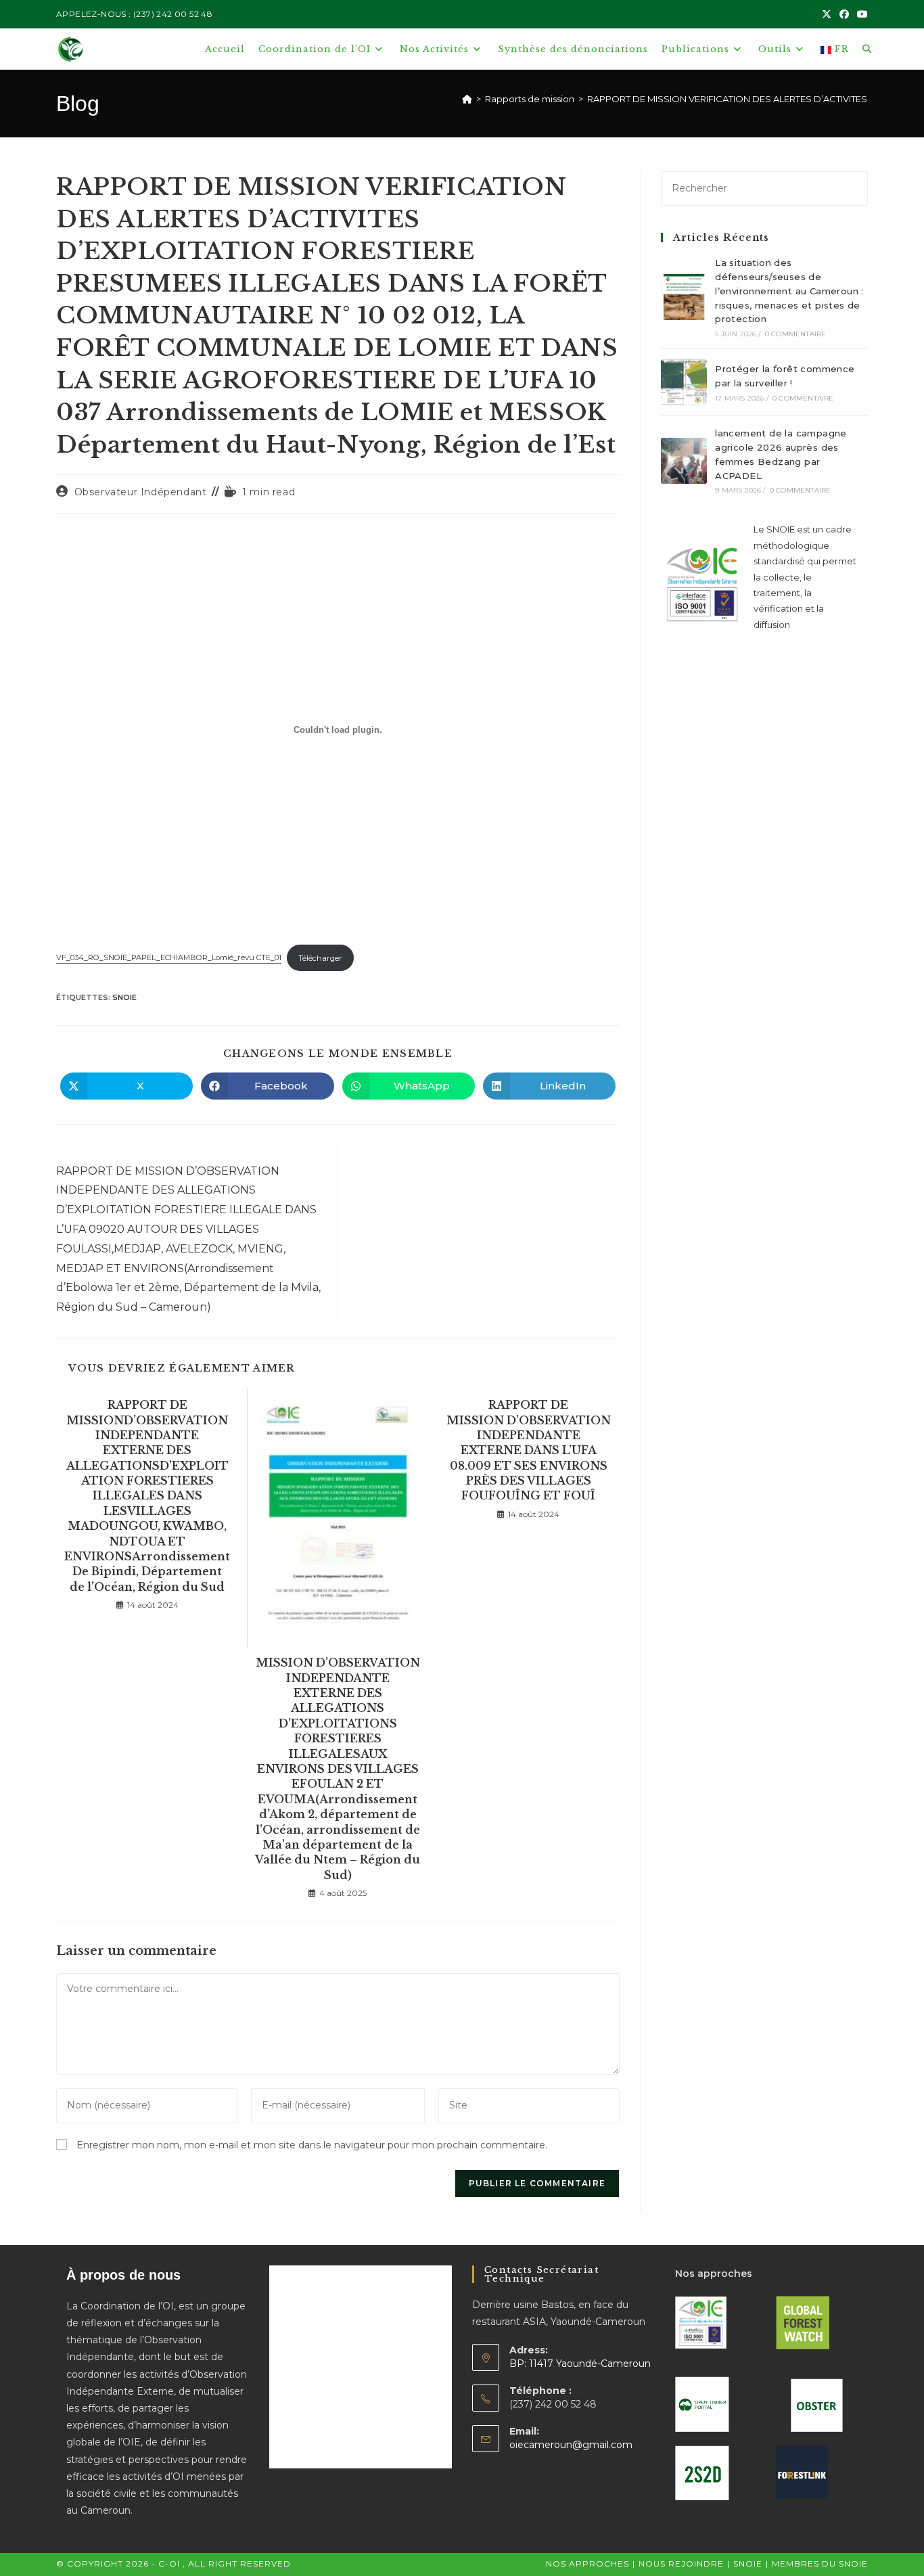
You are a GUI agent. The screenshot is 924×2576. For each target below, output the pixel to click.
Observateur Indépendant (141, 492)
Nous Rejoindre (681, 2563)
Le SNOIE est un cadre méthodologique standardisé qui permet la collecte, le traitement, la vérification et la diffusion (805, 577)
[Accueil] (467, 99)
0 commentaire (796, 334)
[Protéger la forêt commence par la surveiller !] (684, 382)
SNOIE (124, 997)
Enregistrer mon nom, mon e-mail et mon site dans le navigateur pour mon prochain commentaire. (312, 2145)
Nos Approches (587, 2563)
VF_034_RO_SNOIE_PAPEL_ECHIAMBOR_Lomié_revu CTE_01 (169, 958)
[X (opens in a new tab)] (827, 14)
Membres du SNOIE (820, 2563)
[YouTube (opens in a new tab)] (860, 14)
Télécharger (320, 958)
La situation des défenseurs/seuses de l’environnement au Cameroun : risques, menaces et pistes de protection (789, 291)
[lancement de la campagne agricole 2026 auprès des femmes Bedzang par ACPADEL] (684, 461)
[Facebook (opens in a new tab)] (844, 14)
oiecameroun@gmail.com (571, 2445)
